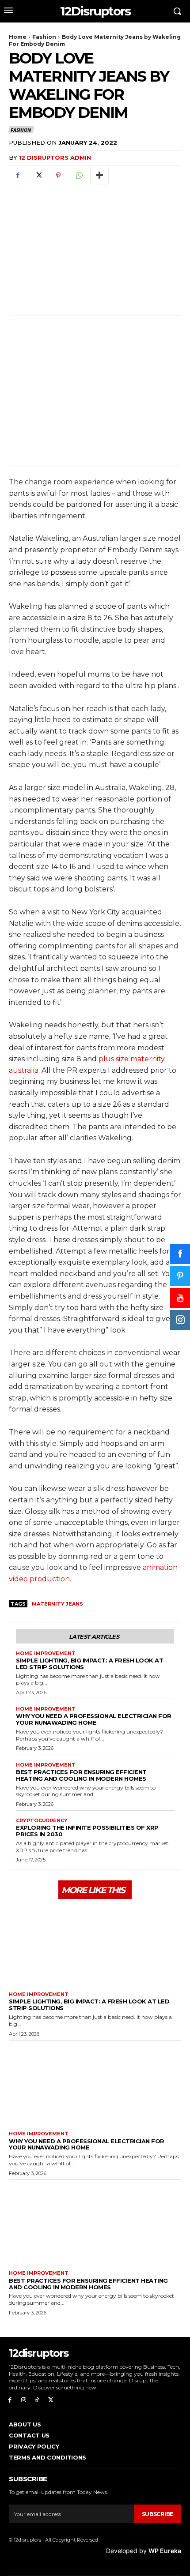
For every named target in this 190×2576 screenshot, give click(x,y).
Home (18, 37)
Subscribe (158, 2514)
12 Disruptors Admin (55, 157)
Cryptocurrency (42, 1821)
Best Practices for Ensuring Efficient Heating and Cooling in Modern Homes (81, 1775)
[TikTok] (37, 2400)
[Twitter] (38, 176)
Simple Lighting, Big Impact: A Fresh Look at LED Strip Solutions (89, 1664)
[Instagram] (24, 2400)
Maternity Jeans (57, 1604)
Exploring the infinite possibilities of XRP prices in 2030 (87, 1831)
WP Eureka (165, 2551)
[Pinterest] (58, 176)
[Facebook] (18, 176)
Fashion (44, 37)
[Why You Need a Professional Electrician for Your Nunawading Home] (95, 2084)
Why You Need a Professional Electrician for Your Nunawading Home (94, 1719)
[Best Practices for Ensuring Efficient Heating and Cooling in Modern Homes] (95, 2223)
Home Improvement (46, 1653)
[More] (99, 176)
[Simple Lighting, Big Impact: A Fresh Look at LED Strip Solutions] (95, 1944)
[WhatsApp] (79, 176)
